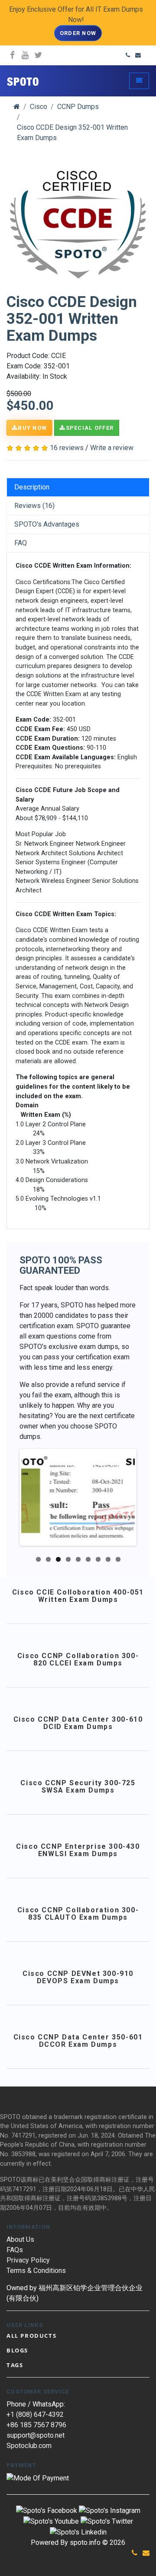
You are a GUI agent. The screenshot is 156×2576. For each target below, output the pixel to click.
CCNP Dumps (78, 107)
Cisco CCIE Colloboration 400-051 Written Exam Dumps (78, 1596)
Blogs (17, 2350)
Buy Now (32, 428)
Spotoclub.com (29, 2446)
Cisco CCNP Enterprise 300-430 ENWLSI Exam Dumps (78, 1850)
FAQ (21, 543)
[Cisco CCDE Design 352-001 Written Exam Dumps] (78, 224)
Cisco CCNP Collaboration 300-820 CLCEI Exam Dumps (78, 1660)
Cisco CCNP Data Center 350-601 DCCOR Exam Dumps (78, 2041)
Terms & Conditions (36, 2271)
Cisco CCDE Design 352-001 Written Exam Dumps (72, 133)
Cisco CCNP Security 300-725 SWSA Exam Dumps (78, 1787)
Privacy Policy (28, 2260)
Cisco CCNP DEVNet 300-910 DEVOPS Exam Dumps (78, 1977)
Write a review (112, 448)
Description (32, 487)
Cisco (39, 107)
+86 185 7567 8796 (36, 2425)
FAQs (15, 2250)
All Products (31, 2336)
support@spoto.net (36, 2435)
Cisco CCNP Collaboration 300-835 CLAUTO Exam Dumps (78, 1914)
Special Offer (90, 428)
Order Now (78, 33)
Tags (15, 2365)
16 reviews (67, 448)
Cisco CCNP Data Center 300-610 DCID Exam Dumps (78, 1723)
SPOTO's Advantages (47, 524)
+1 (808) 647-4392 (35, 2415)
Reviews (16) (34, 506)
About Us (20, 2239)
